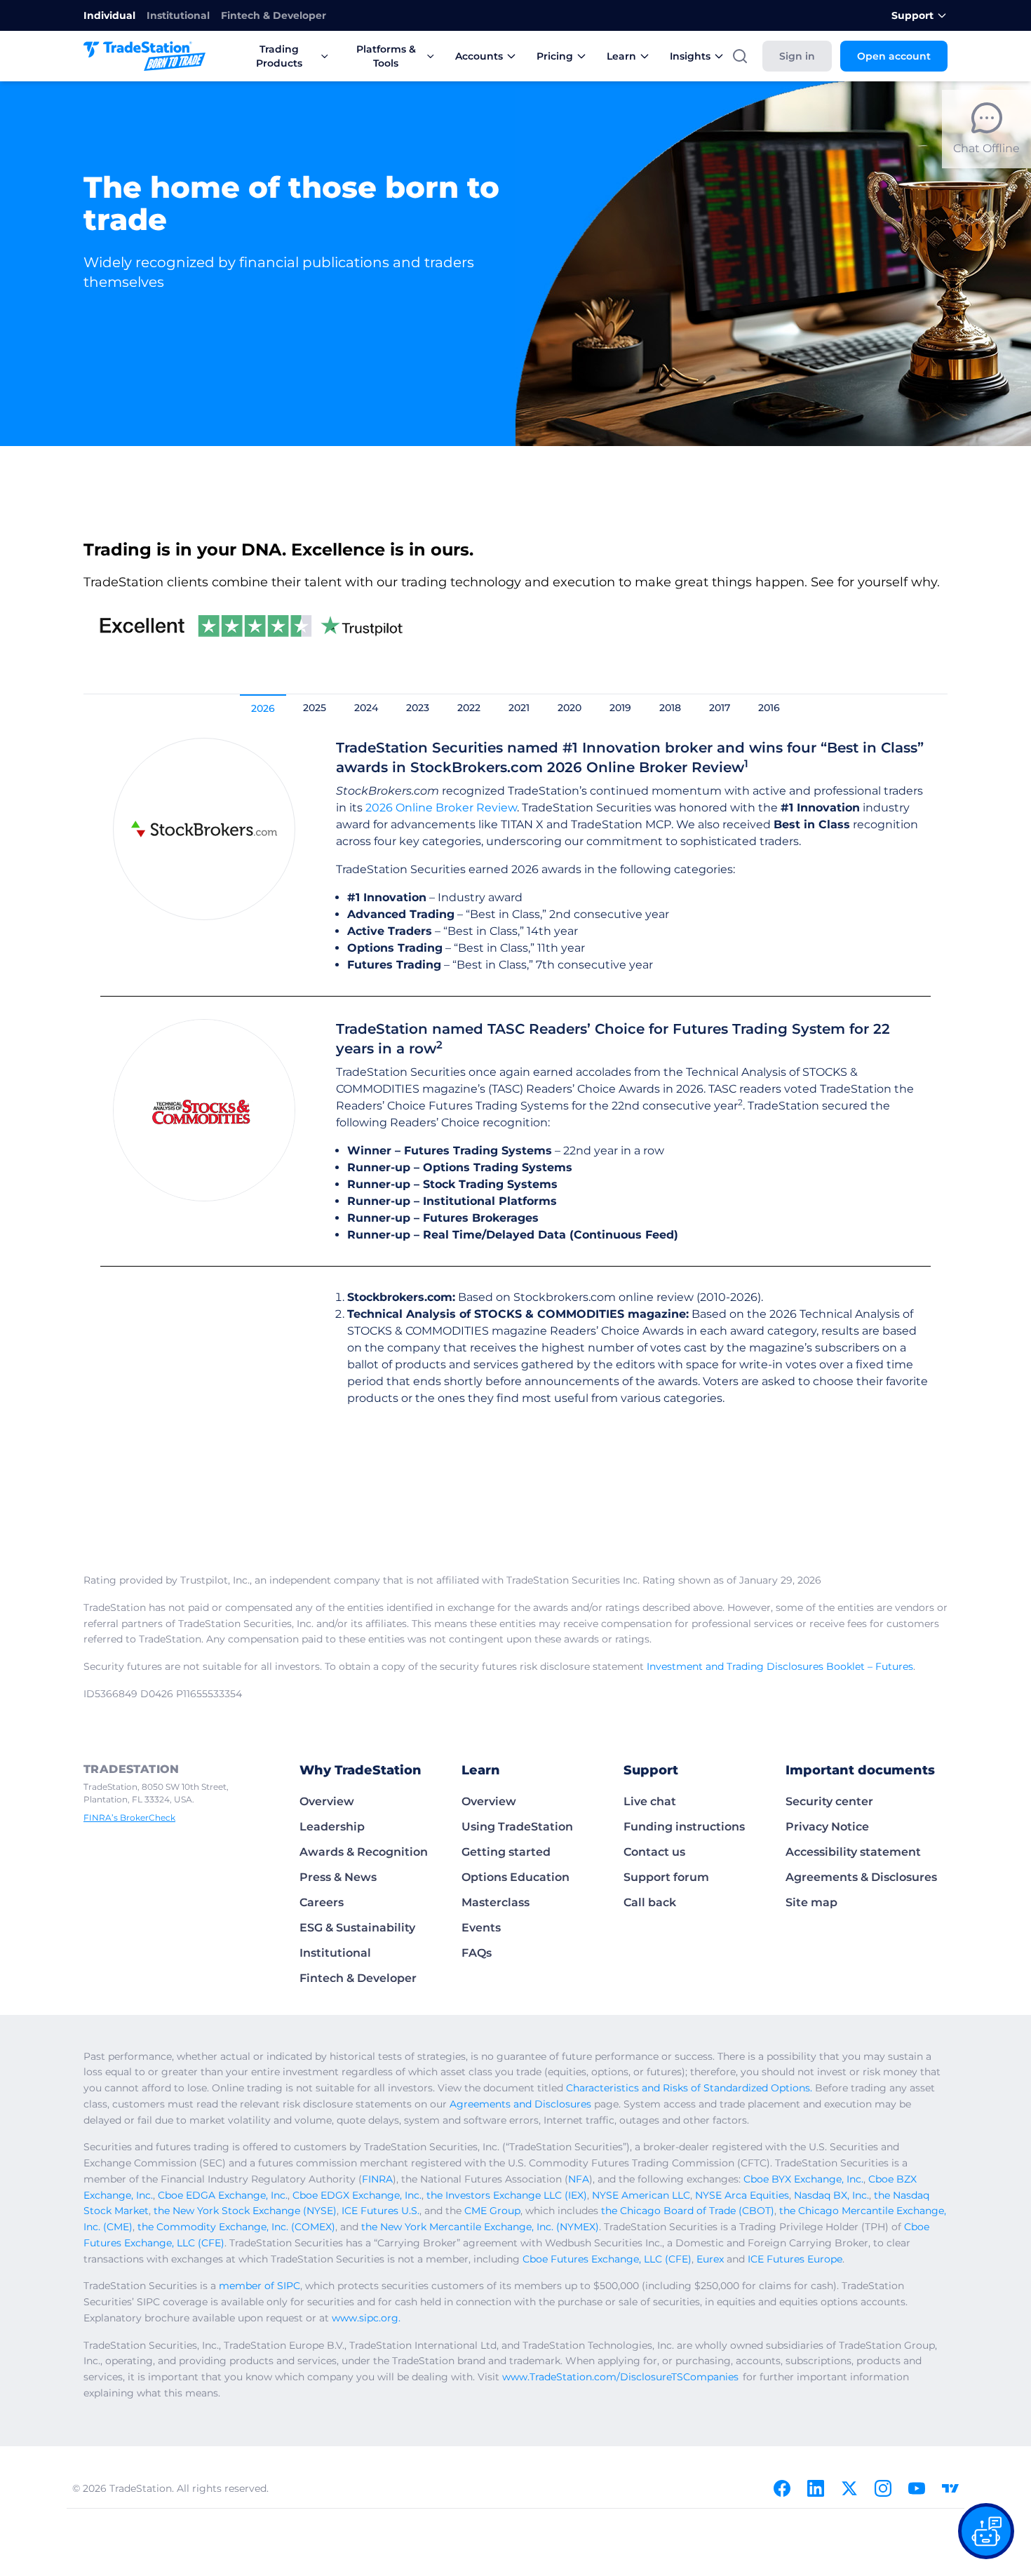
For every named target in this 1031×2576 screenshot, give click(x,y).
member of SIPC (260, 2286)
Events (481, 1928)
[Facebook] (782, 2488)
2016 (769, 708)
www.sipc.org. (366, 2318)
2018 (670, 708)
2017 (720, 708)
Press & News (338, 1877)
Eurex (710, 2259)
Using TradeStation (517, 1827)
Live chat (650, 1801)
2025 (315, 708)
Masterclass (496, 1902)
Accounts (479, 56)
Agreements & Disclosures (861, 1877)
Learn (621, 56)
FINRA (377, 2179)
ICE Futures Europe (795, 2259)
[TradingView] (950, 2488)
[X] (849, 2488)
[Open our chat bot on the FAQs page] (986, 2531)
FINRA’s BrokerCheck (129, 1818)
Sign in (797, 56)
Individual (109, 15)
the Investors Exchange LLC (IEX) (507, 2195)
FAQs (477, 1953)
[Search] (740, 56)
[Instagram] (883, 2488)
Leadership (332, 1827)
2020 (570, 708)
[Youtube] (917, 2488)
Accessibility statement (853, 1852)
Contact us (654, 1852)
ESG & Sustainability (357, 1928)
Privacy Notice (827, 1827)
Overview (327, 1801)
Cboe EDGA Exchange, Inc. (223, 2195)
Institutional (178, 15)
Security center (829, 1801)
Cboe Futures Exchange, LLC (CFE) (607, 2259)
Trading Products (279, 56)
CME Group (492, 2211)
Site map (811, 1902)
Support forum (666, 1877)
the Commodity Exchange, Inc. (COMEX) (236, 2227)
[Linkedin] (816, 2488)
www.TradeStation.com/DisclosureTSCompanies (620, 2377)
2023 (418, 708)
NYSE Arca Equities (742, 2195)
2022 (469, 708)
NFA (579, 2179)
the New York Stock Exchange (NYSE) (245, 2211)
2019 (620, 708)
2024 (366, 708)
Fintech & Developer (274, 15)
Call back (650, 1902)
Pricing (555, 56)
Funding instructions (684, 1827)
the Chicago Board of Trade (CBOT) (688, 2211)
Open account (894, 56)
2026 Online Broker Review (441, 808)
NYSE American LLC (641, 2195)
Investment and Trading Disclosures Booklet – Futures (780, 1666)
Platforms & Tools (386, 56)
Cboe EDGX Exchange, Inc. (357, 2195)
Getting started (506, 1852)
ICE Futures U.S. (380, 2211)
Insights (690, 56)
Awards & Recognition (364, 1852)
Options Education (515, 1877)
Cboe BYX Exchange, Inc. (803, 2179)
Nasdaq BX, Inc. (831, 2195)
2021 (519, 708)
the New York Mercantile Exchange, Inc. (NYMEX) (480, 2227)
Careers (322, 1902)
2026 (263, 708)
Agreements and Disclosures (520, 2104)
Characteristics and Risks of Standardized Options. (689, 2088)
